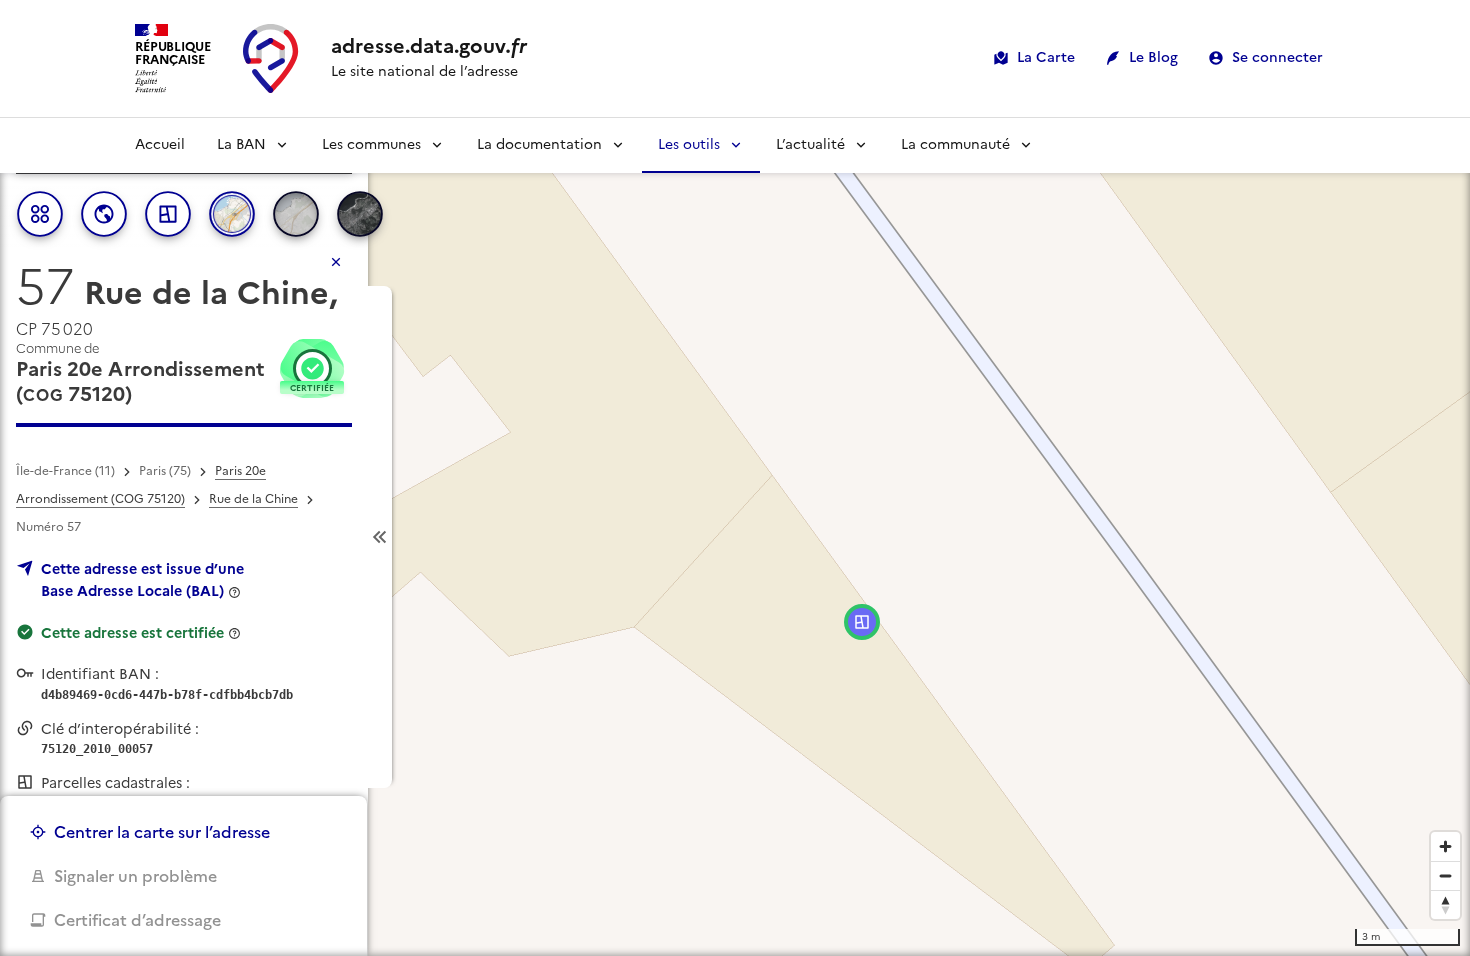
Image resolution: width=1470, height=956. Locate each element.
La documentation (539, 144)
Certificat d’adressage (137, 920)
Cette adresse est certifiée (132, 633)
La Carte (1046, 57)
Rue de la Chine (253, 499)
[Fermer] (336, 262)
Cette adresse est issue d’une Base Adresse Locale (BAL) (142, 580)
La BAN (241, 144)
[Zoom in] (1445, 846)
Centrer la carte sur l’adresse (162, 832)
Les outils (689, 144)
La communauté (955, 144)
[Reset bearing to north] (1445, 904)
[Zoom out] (1445, 875)
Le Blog (1153, 57)
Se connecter (1277, 57)
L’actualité (810, 144)
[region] (735, 537)
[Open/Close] (380, 537)
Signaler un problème (135, 876)
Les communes (371, 144)
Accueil (160, 144)
